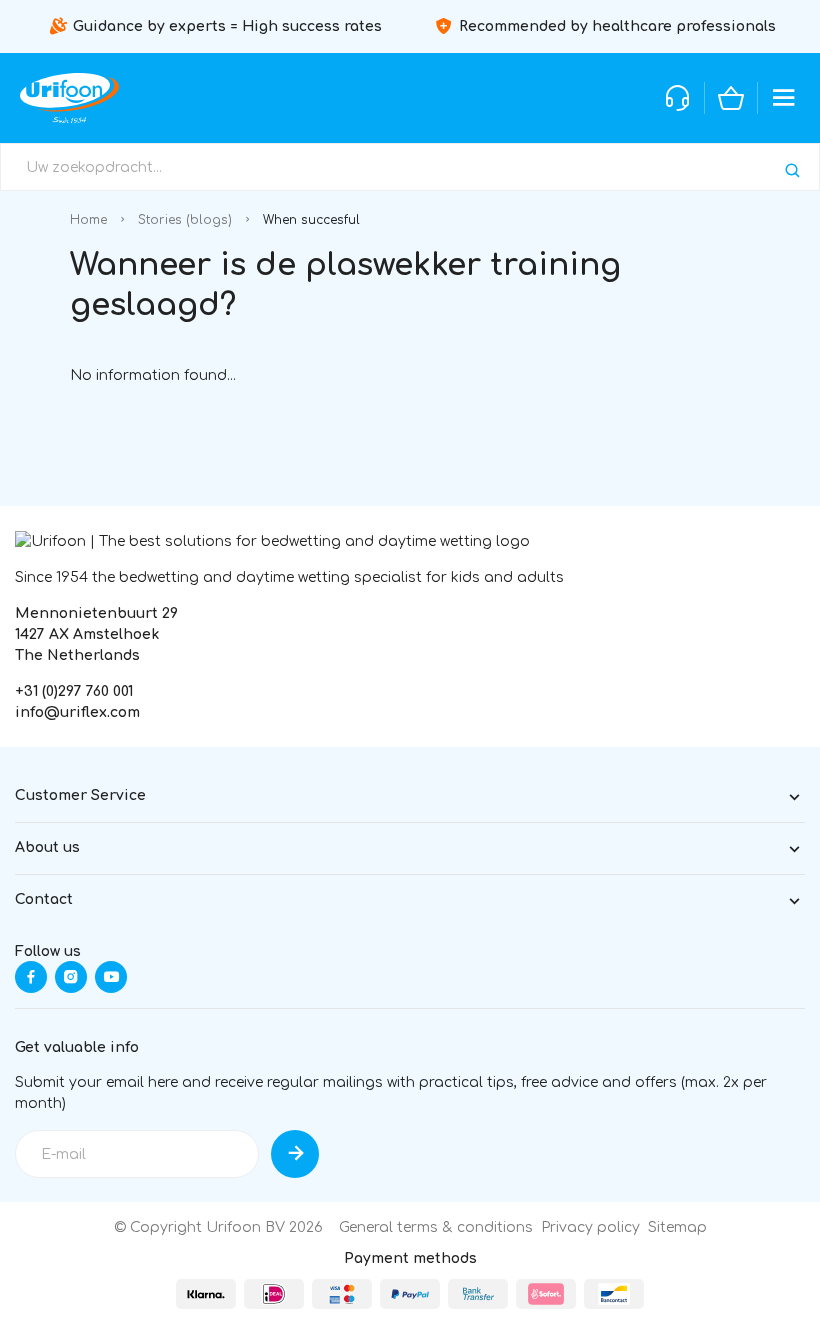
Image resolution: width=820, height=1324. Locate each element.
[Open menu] (784, 98)
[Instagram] (71, 977)
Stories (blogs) (185, 220)
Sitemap (677, 1227)
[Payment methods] (206, 1294)
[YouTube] (111, 977)
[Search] (792, 170)
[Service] (678, 98)
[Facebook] (31, 977)
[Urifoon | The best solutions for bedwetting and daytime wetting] (69, 98)
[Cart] (731, 98)
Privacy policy (590, 1227)
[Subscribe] (295, 1154)
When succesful (311, 220)
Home (88, 220)
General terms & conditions (436, 1227)
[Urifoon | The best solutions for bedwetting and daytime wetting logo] (272, 540)
